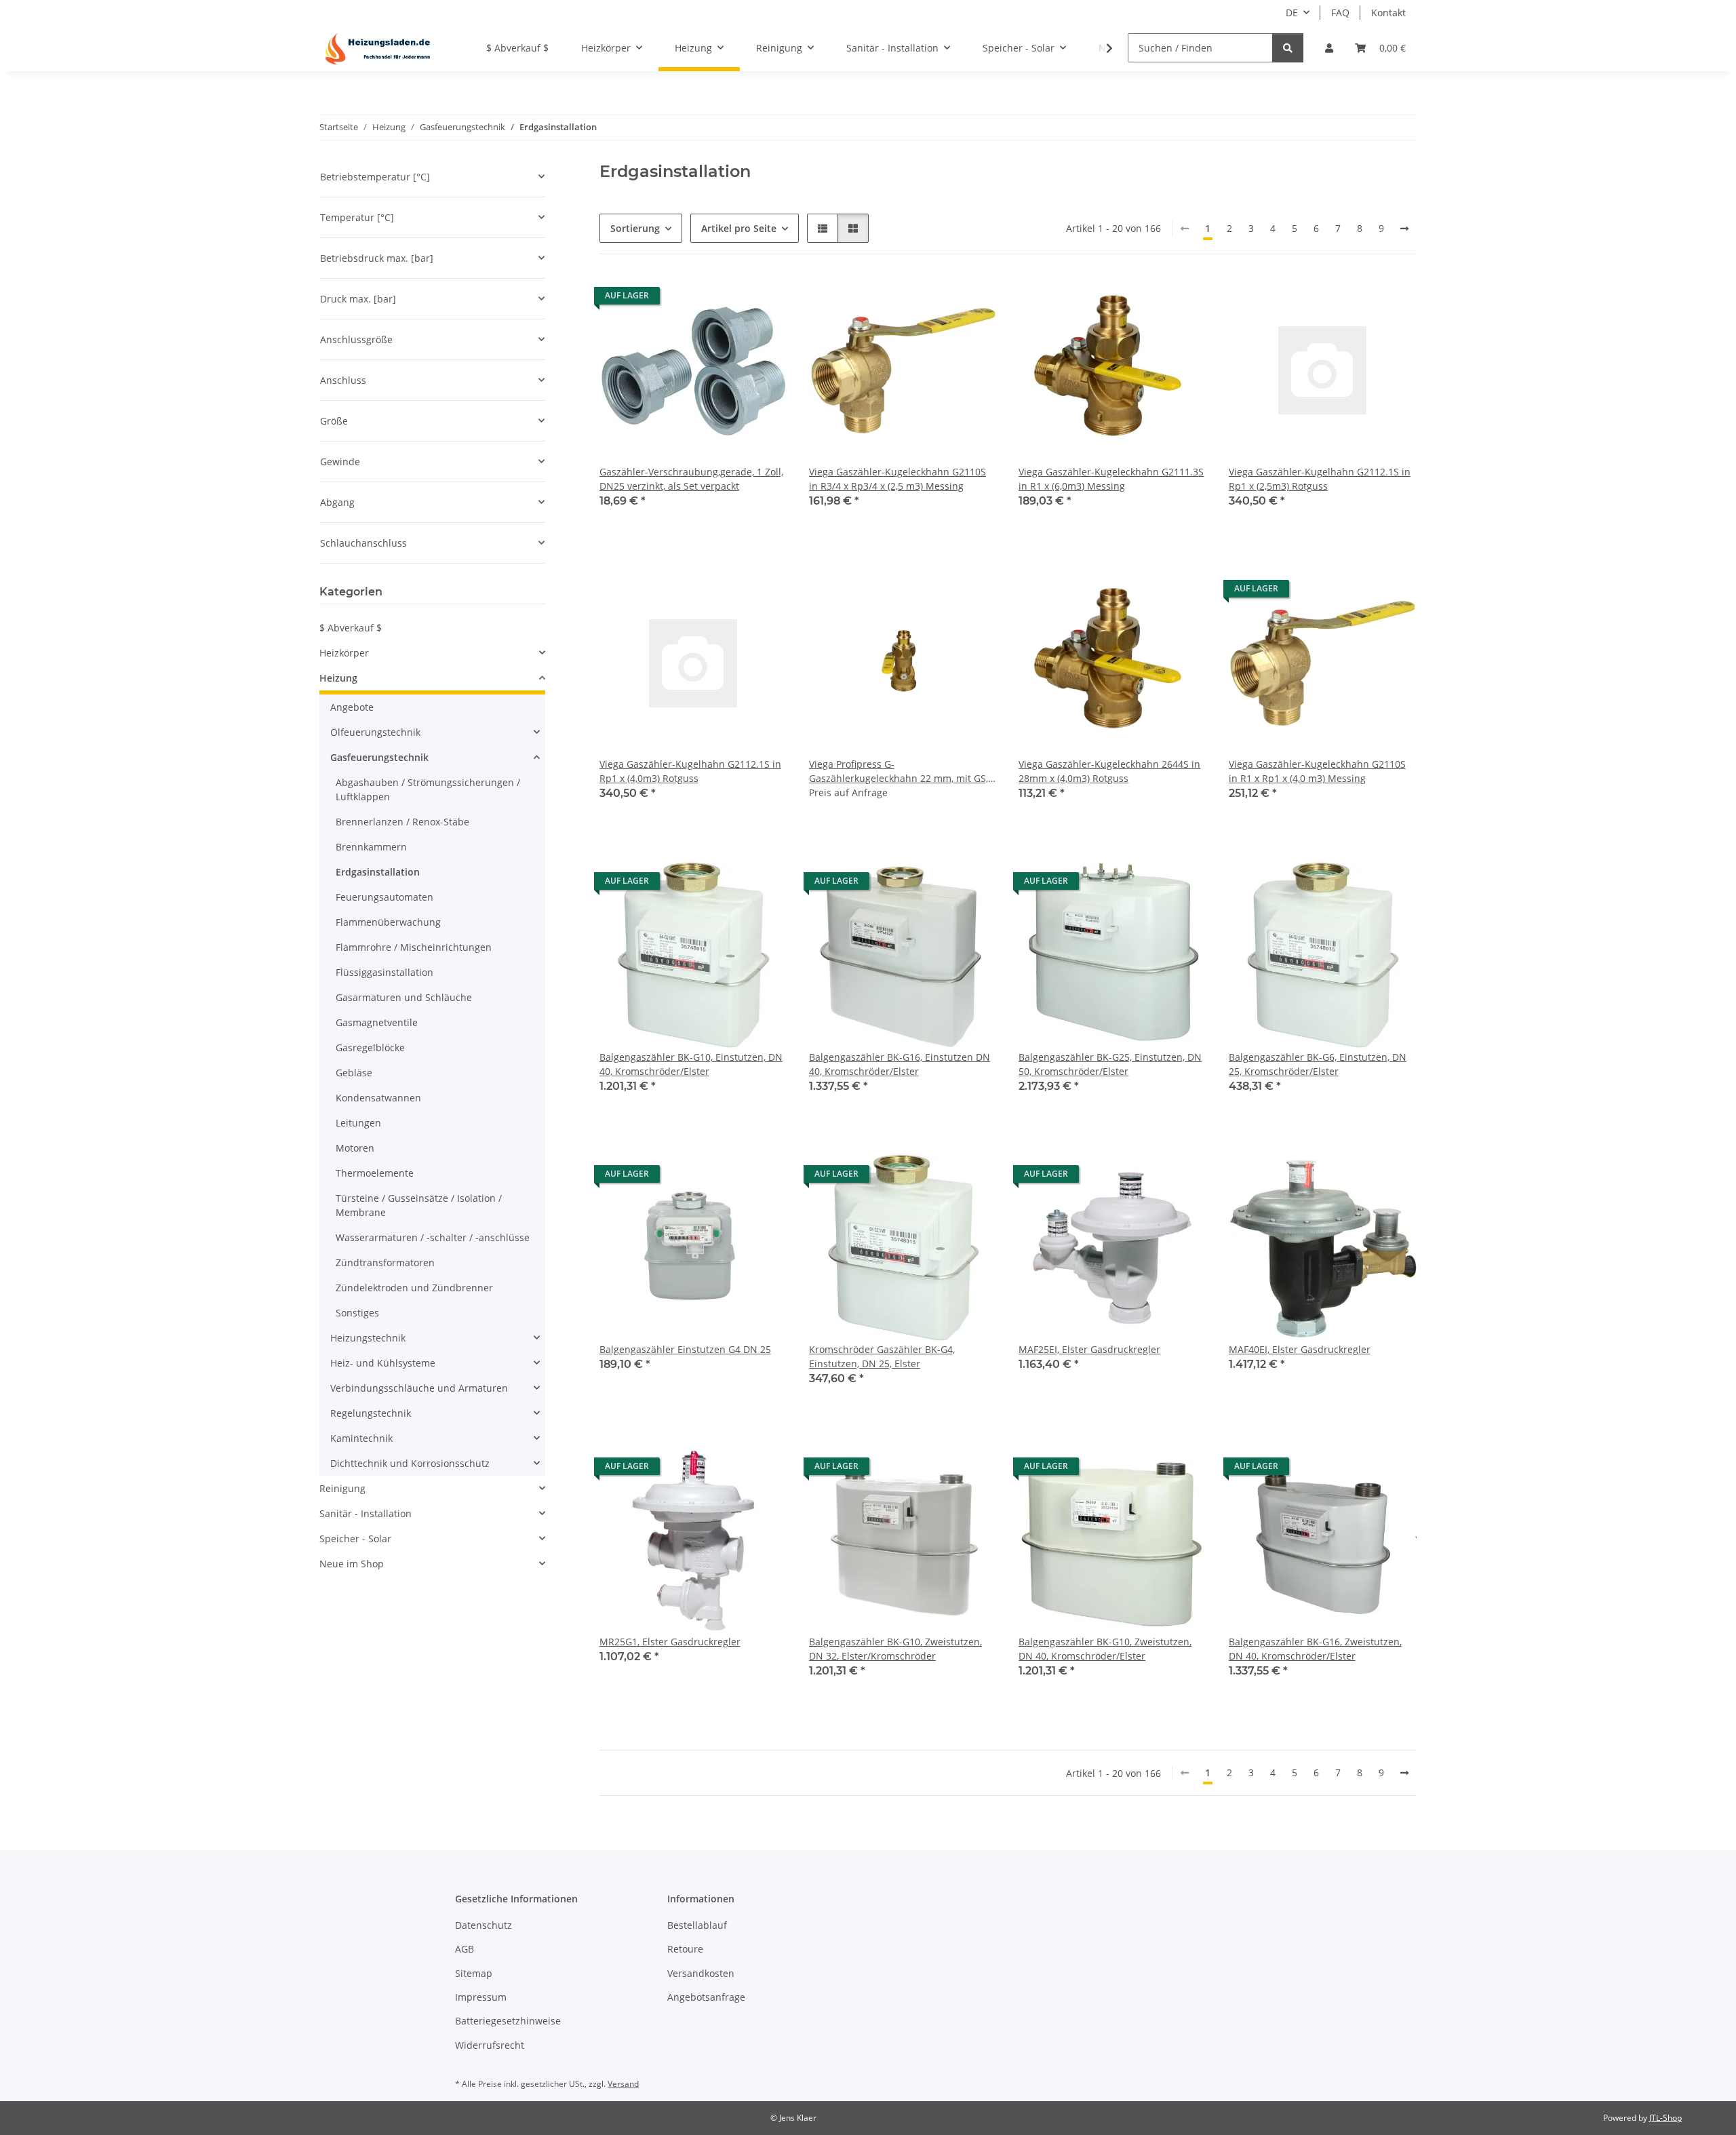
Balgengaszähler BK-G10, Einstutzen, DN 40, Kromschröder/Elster (691, 1064)
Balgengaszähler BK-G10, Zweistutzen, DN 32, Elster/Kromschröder (895, 1649)
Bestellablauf (697, 1925)
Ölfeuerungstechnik (375, 732)
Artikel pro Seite (739, 228)
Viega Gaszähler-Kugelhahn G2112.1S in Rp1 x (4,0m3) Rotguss (690, 771)
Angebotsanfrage (706, 1997)
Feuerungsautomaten (384, 897)
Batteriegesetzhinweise (508, 2021)
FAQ (1340, 13)
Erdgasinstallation (378, 872)
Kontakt (1388, 13)
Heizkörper (344, 653)
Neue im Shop (352, 1564)
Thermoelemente (375, 1173)
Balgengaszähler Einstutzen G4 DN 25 (685, 1349)
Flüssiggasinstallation (384, 972)
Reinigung (342, 1488)
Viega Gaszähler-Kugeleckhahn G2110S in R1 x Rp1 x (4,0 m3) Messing (1317, 771)
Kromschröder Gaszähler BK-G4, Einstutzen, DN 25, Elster (882, 1356)
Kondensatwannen (378, 1098)
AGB (465, 1949)
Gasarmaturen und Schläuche (404, 997)
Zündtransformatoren (385, 1262)
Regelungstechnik (371, 1413)
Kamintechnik (361, 1438)
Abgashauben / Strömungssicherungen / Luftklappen (428, 789)
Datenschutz (484, 1925)
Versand (623, 2084)
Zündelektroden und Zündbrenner (414, 1288)
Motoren (355, 1148)
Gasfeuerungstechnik (379, 757)
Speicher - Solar (355, 1539)
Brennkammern (371, 847)
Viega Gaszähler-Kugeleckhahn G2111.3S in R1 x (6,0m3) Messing (1111, 479)
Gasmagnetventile (377, 1022)
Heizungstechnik (368, 1338)
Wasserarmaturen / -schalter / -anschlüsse (433, 1237)
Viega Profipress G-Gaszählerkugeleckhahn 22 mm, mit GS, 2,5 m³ (899, 771)
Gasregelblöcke (370, 1047)
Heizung (338, 678)
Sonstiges (357, 1313)
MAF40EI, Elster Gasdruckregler (1300, 1349)
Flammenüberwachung (388, 922)
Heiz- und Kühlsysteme (383, 1363)
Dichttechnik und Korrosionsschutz (410, 1463)
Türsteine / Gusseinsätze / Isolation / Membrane (419, 1205)
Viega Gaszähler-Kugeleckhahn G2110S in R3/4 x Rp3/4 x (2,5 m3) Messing (897, 479)
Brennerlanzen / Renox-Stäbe (402, 822)
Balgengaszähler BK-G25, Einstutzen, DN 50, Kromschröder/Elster (1110, 1064)
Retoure (685, 1949)
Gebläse (354, 1073)
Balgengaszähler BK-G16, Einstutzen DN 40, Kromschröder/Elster (900, 1064)
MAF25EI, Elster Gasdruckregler (1089, 1349)
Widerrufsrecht (490, 2045)
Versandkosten (701, 1973)
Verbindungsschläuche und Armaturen (419, 1388)
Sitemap (474, 1973)
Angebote (352, 707)
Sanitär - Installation (366, 1513)
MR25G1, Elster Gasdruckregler (670, 1642)
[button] (1329, 48)
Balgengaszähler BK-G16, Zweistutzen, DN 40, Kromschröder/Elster (1315, 1649)
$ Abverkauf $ (351, 628)
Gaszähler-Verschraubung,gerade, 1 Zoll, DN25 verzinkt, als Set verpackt (691, 479)
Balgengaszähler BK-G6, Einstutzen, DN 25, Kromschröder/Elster (1318, 1064)
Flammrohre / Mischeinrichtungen (414, 947)
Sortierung (635, 228)
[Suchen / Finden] (1288, 48)
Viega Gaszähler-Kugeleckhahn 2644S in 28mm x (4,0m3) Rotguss (1109, 771)
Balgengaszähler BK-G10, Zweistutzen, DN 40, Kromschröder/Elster (1105, 1649)
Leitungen (358, 1123)
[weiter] (1404, 229)
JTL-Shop (1665, 2118)
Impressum (481, 1997)
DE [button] (1292, 13)
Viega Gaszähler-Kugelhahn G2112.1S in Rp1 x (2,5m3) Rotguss (1320, 479)
